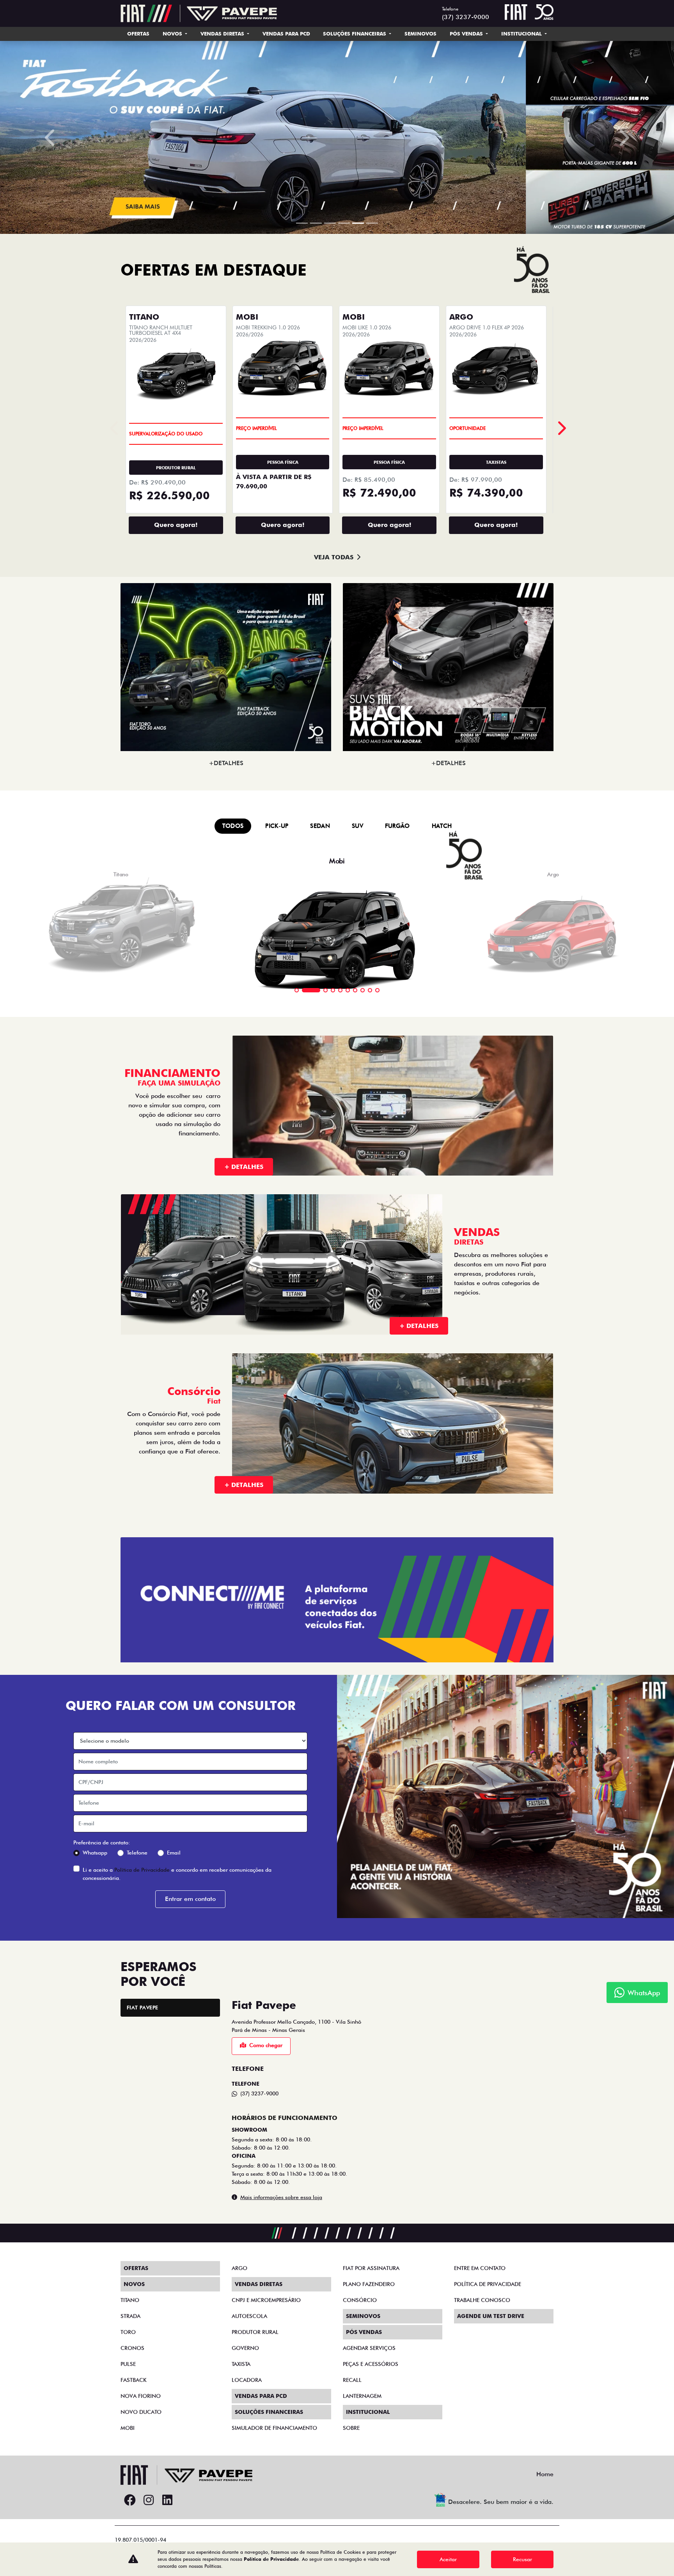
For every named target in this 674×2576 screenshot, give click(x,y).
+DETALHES (226, 1343)
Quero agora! (176, 1105)
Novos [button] (173, 34)
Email (174, 2433)
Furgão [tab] (397, 1406)
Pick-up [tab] (277, 1406)
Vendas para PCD (286, 34)
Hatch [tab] (442, 1406)
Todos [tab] (233, 1406)
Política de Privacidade (142, 2449)
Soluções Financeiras (355, 34)
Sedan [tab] (320, 1406)
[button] (51, 427)
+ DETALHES (244, 1747)
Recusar (522, 2559)
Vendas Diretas (223, 34)
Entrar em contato (190, 2479)
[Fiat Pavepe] (199, 13)
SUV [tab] (357, 1406)
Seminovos (420, 34)
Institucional (522, 34)
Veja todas (334, 1137)
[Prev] (561, 1008)
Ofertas (138, 34)
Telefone (137, 2433)
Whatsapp (95, 2433)
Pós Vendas (467, 34)
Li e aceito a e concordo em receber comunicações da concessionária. (177, 2453)
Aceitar (448, 2559)
